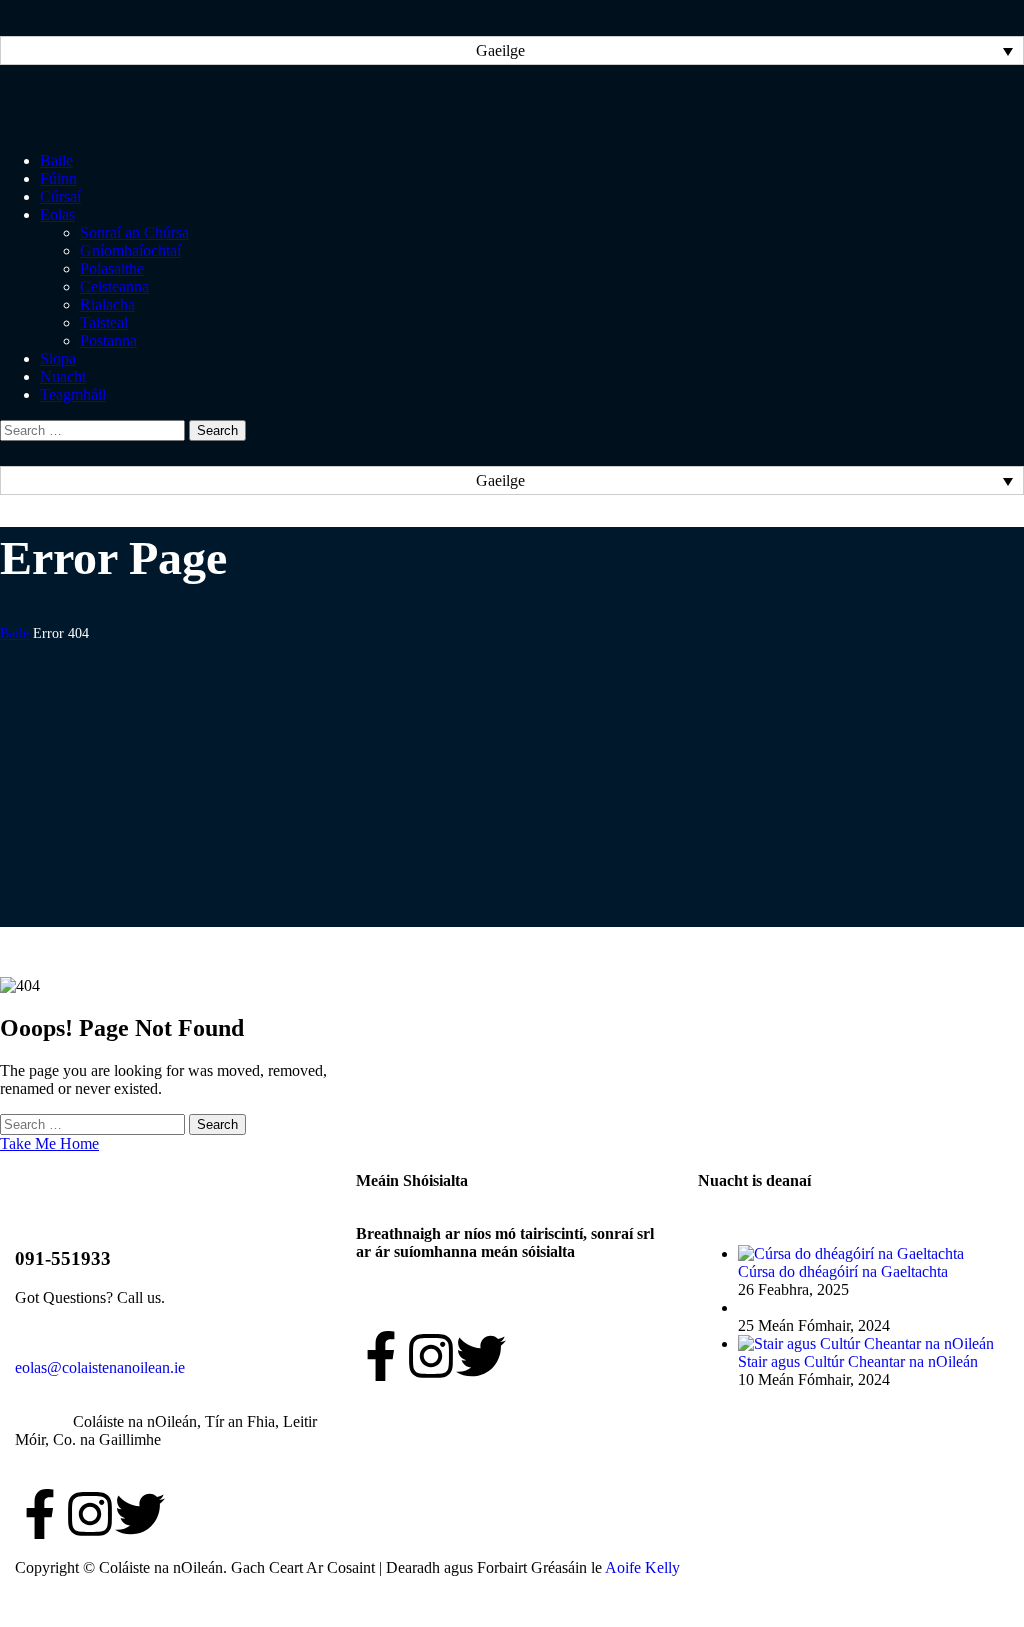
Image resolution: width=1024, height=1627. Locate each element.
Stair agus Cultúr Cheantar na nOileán (858, 1361)
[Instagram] (90, 1514)
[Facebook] (40, 1514)
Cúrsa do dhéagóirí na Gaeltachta (843, 1271)
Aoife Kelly (642, 1567)
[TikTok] (190, 1514)
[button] (512, 50)
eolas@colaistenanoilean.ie (100, 1367)
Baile (14, 633)
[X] (140, 1514)
